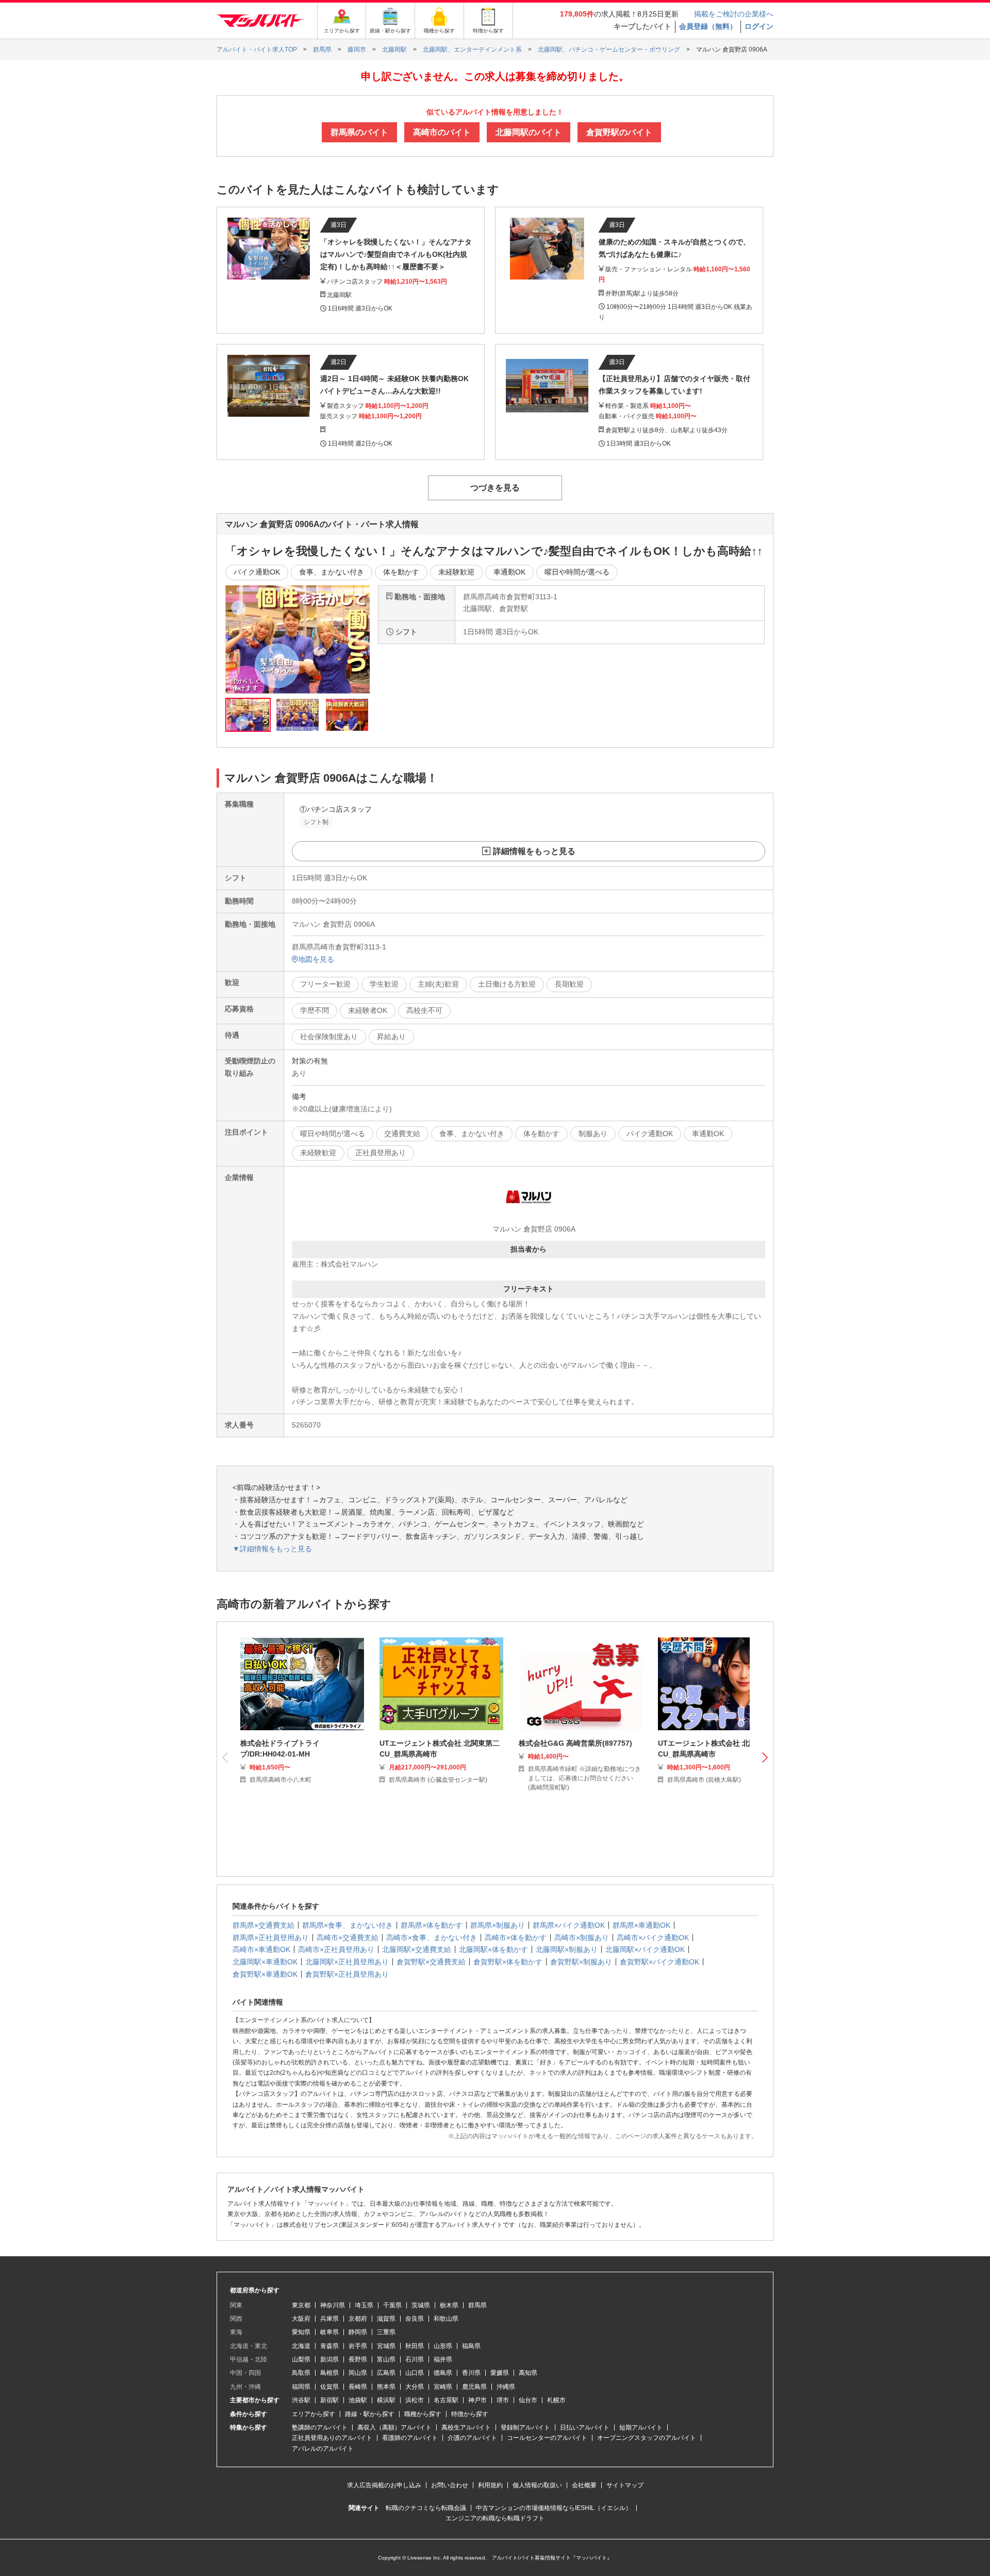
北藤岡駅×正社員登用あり (347, 1962)
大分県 (415, 2387)
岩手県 (358, 2346)
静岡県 (358, 2332)
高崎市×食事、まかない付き (432, 1938)
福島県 (471, 2346)
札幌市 (556, 2400)
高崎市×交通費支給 (348, 1938)
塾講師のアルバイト (320, 2427)
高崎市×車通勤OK (261, 1949)
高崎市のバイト (442, 132)
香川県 (471, 2373)
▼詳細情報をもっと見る (272, 1549)
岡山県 (358, 2373)
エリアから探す (313, 2414)
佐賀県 (329, 2387)
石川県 (415, 2359)
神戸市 (477, 2400)
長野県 (358, 2359)
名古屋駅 (446, 2400)
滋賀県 (386, 2319)
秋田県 (415, 2346)
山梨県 (301, 2359)
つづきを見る (495, 488)
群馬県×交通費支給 (263, 1925)
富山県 (386, 2359)
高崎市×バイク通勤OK (653, 1938)
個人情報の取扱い (537, 2485)
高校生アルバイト (466, 2427)
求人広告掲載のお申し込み (384, 2485)
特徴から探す (470, 2414)
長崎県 (358, 2387)
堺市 (503, 2400)
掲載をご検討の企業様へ (734, 14)
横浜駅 (386, 2400)
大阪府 (301, 2319)
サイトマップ (625, 2485)
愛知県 (301, 2332)
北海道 (301, 2346)
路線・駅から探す (370, 2414)
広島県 (386, 2373)
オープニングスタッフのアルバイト (647, 2438)
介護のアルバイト (472, 2438)
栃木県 (449, 2305)
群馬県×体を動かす (432, 1925)
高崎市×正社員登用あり (336, 1949)
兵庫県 (329, 2319)
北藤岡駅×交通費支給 (417, 1949)
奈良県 (415, 2319)
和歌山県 (446, 2319)
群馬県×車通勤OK (641, 1925)
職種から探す (423, 2414)
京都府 (358, 2319)
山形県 (443, 2346)
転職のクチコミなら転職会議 (426, 2508)
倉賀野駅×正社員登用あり (347, 1974)
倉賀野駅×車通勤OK (265, 1974)
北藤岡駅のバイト (529, 132)
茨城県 (421, 2305)
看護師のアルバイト (410, 2438)
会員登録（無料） (708, 26)
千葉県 (392, 2305)
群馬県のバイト (359, 132)
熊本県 (386, 2387)
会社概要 (584, 2485)
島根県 (329, 2373)
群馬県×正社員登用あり (271, 1938)
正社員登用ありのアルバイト (332, 2438)
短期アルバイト (641, 2427)
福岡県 (301, 2387)
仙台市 (528, 2400)
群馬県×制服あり (498, 1925)
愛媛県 (500, 2373)
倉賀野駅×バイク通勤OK (659, 1962)
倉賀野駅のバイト (619, 132)
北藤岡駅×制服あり (567, 1949)
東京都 (301, 2305)
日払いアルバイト (585, 2427)
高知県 (528, 2373)
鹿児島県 (474, 2387)
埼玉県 (364, 2305)
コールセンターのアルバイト (547, 2438)
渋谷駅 (301, 2400)
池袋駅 (358, 2400)
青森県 (329, 2346)
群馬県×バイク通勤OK (569, 1925)
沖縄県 (506, 2387)
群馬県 (477, 2305)
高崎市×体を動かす (516, 1938)
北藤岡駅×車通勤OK (265, 1962)
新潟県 (329, 2359)
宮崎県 (443, 2387)
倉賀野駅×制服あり (581, 1962)
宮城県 (386, 2346)
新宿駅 (329, 2400)
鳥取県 (301, 2373)
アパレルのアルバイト (323, 2449)
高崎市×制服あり (582, 1938)
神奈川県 (333, 2305)
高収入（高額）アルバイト (394, 2427)
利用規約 (490, 2485)
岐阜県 (329, 2332)
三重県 (386, 2332)
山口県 (415, 2373)
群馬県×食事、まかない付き (348, 1925)
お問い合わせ (450, 2485)
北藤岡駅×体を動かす (493, 1949)
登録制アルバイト (525, 2427)
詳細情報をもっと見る (534, 851)
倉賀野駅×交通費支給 (431, 1962)
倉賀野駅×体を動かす (508, 1962)
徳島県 (443, 2373)
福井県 (443, 2359)
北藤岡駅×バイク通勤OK (645, 1949)
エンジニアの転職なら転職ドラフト (495, 2518)
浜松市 (415, 2400)
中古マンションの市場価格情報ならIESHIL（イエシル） (554, 2508)
